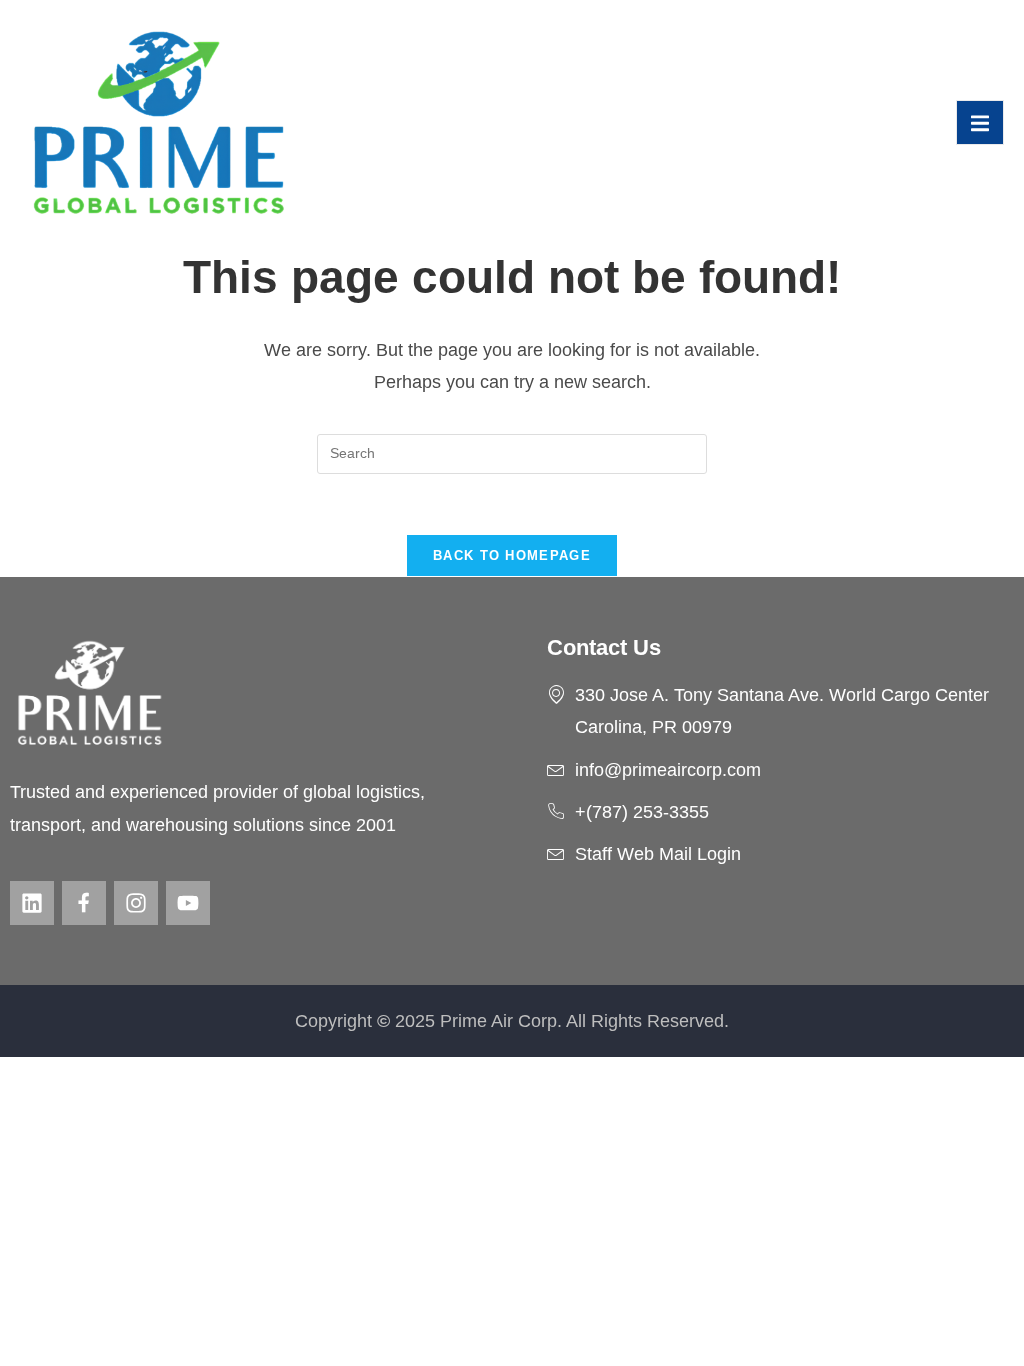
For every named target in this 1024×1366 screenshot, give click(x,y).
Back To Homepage (512, 555)
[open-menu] (980, 122)
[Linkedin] (32, 903)
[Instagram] (136, 903)
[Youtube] (188, 903)
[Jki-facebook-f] (84, 903)
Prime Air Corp (498, 1021)
